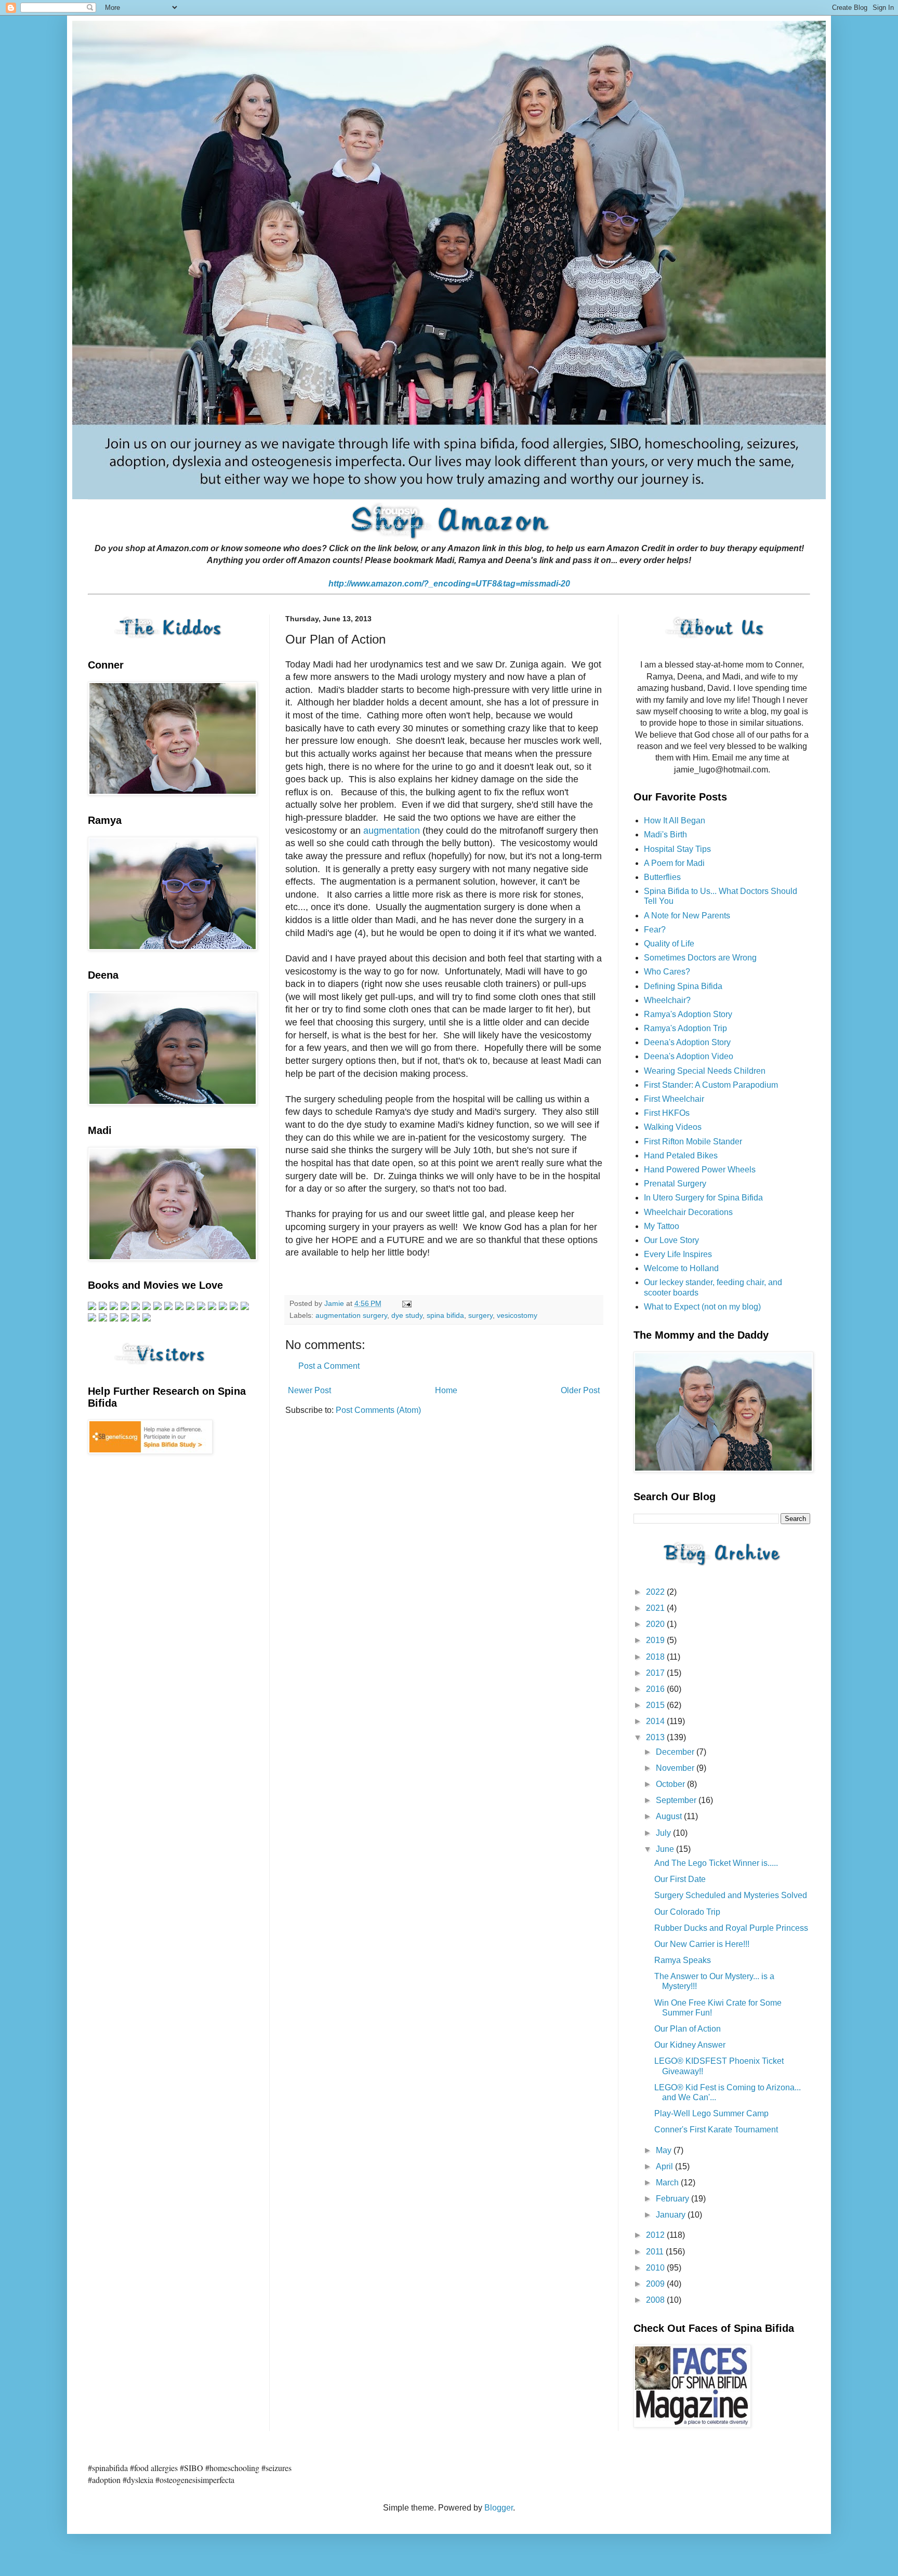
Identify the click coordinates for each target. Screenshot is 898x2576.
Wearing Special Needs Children (705, 1071)
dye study (407, 1315)
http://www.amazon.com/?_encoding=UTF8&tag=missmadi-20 (449, 584)
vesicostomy (517, 1315)
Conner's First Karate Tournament (716, 2130)
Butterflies (662, 877)
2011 (656, 2252)
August (670, 1816)
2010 (656, 2268)
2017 (656, 1673)
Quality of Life (669, 944)
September (677, 1800)
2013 (656, 1737)
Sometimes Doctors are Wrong (700, 958)
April (665, 2166)
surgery (480, 1315)
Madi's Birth (665, 835)
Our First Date (680, 1879)
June (666, 1849)
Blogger (499, 2508)
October (671, 1784)
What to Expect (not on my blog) (702, 1307)
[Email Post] (406, 1303)
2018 (656, 1657)
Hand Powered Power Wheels (700, 1170)
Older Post (580, 1390)
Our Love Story (671, 1240)
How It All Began (675, 820)
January (672, 2215)
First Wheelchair (674, 1099)
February (673, 2199)
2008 (656, 2300)
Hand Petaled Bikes (681, 1156)
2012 (656, 2235)
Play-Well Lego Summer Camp (711, 2113)
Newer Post (309, 1390)
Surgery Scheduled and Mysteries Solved (731, 1895)
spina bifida (445, 1315)
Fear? (655, 930)
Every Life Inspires (678, 1254)
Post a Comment (329, 1366)
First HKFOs (667, 1113)
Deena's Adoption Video (689, 1056)
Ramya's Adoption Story (688, 1014)
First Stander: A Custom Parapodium (711, 1085)
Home (446, 1390)
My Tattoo (662, 1226)
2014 (656, 1721)
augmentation (392, 831)
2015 (656, 1705)
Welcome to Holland (681, 1268)
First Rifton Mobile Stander (693, 1142)
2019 (656, 1640)
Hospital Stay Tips (677, 849)
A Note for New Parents (687, 916)
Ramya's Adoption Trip (685, 1028)
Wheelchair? (667, 1000)
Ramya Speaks (683, 1960)
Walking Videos (673, 1127)
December (676, 1752)
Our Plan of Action (688, 2029)
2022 (656, 1592)
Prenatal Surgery (675, 1184)
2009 (656, 2284)
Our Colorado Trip (687, 1912)
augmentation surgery (351, 1315)
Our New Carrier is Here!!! (702, 1944)
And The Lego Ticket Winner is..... (716, 1863)
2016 (656, 1689)
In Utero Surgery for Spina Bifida (703, 1198)
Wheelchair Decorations (688, 1212)
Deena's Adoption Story (687, 1042)
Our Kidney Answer (690, 2045)
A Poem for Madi (674, 863)
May (665, 2150)
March (668, 2183)
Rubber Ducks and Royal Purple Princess (731, 1928)
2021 (656, 1608)
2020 (656, 1624)
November (676, 1768)
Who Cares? (667, 972)
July (664, 1833)
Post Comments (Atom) (378, 1410)
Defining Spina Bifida (683, 986)
